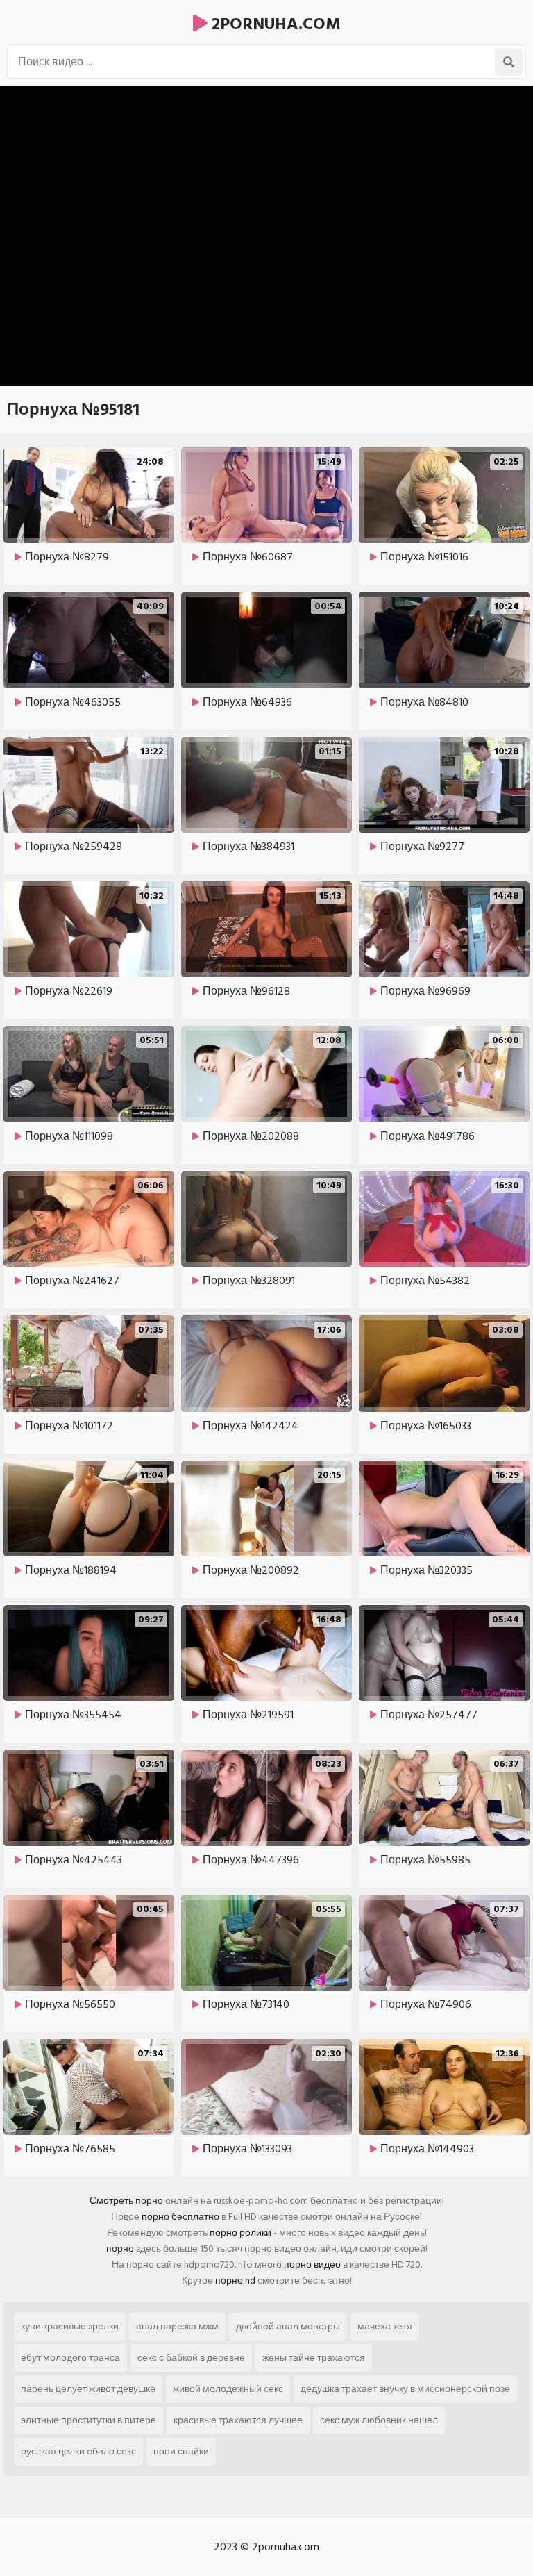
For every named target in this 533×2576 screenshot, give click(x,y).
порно (120, 2249)
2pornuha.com (274, 24)
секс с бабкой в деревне (191, 2358)
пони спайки (181, 2451)
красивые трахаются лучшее (238, 2420)
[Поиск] (509, 62)
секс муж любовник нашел (379, 2420)
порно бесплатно (180, 2217)
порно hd (235, 2280)
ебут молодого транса (70, 2358)
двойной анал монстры (288, 2326)
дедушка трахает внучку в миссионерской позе (405, 2389)
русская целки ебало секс (78, 2451)
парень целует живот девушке (88, 2389)
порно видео (312, 2265)
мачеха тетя (385, 2326)
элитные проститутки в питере (88, 2420)
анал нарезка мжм (177, 2326)
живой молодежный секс (228, 2389)
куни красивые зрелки (70, 2326)
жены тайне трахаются (314, 2358)
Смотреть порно (126, 2201)
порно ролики (240, 2233)
